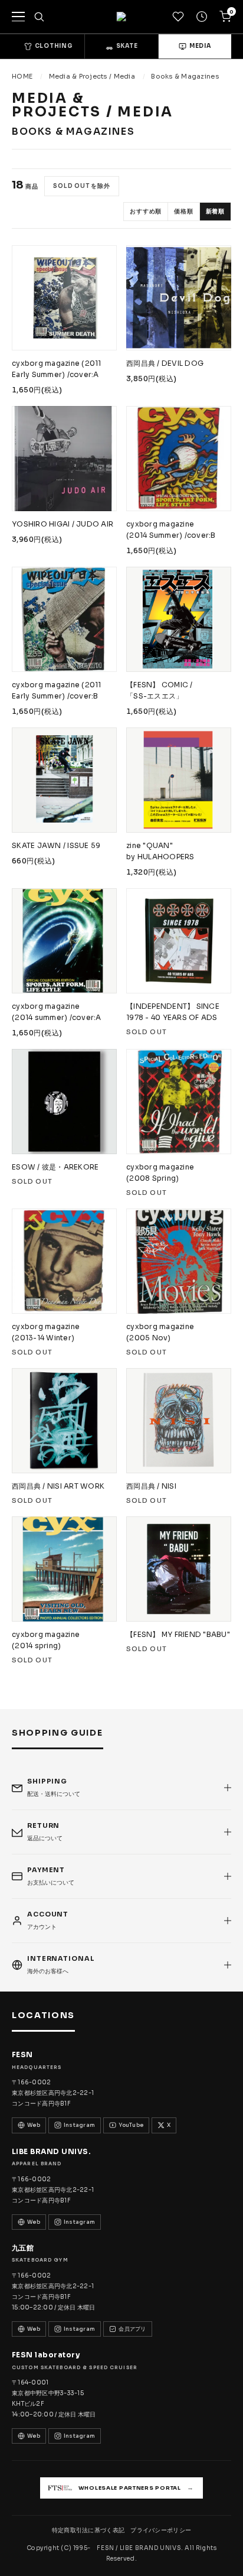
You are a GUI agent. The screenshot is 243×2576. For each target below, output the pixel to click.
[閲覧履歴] (202, 17)
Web (34, 2125)
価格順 (183, 211)
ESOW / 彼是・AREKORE (55, 1167)
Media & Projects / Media (92, 76)
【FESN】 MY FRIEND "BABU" (178, 1634)
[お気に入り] (178, 17)
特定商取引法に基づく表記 (88, 2530)
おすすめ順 (146, 211)
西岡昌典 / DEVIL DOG (165, 363)
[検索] (39, 17)
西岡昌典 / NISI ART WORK (58, 1486)
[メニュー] (18, 17)
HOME (22, 76)
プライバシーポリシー (161, 2530)
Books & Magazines (185, 76)
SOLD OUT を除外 (82, 186)
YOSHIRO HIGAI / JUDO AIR (63, 524)
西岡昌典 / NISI (151, 1486)
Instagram (79, 2125)
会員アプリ (132, 2329)
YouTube (131, 2125)
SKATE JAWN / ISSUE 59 (56, 845)
